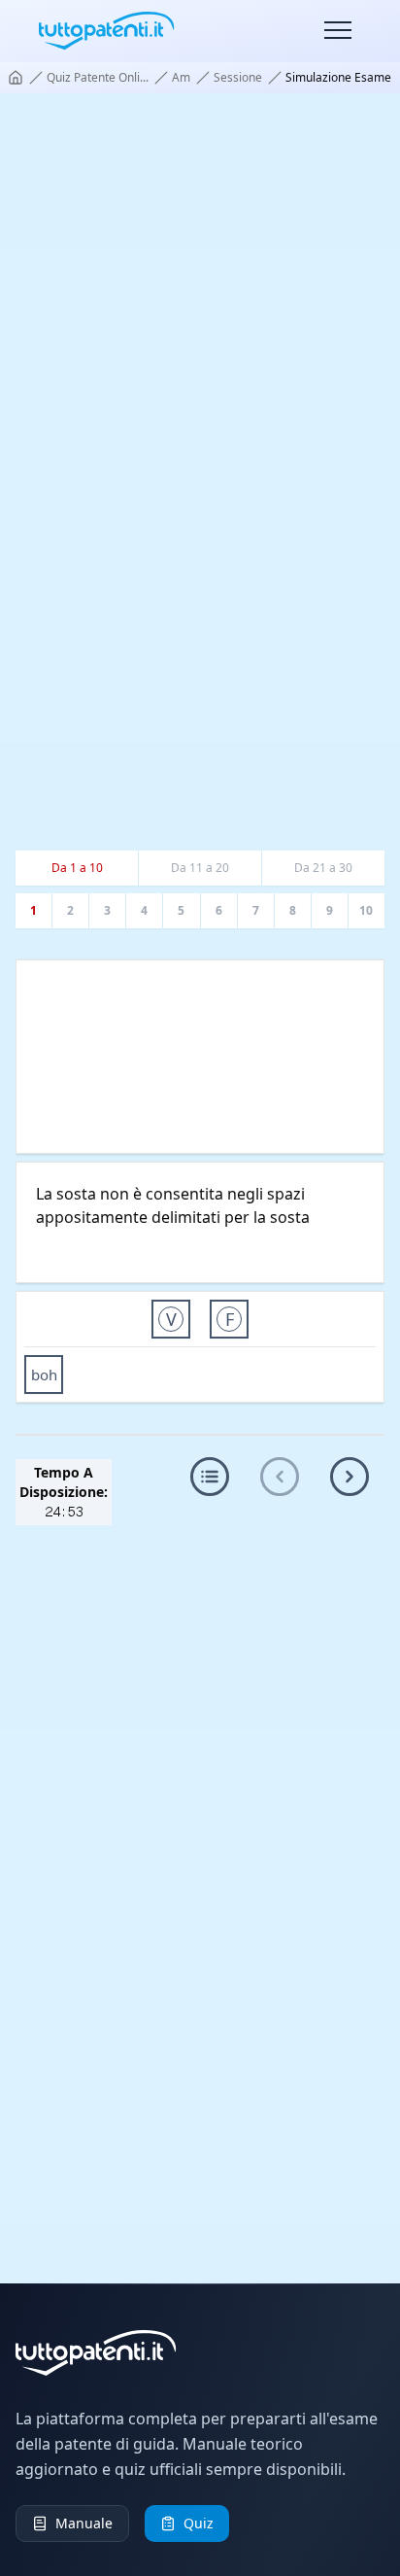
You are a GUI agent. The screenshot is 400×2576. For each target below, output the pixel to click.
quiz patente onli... (98, 78)
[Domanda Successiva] (350, 1477)
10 (366, 910)
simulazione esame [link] (338, 78)
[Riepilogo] (210, 1477)
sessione (238, 78)
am (181, 78)
